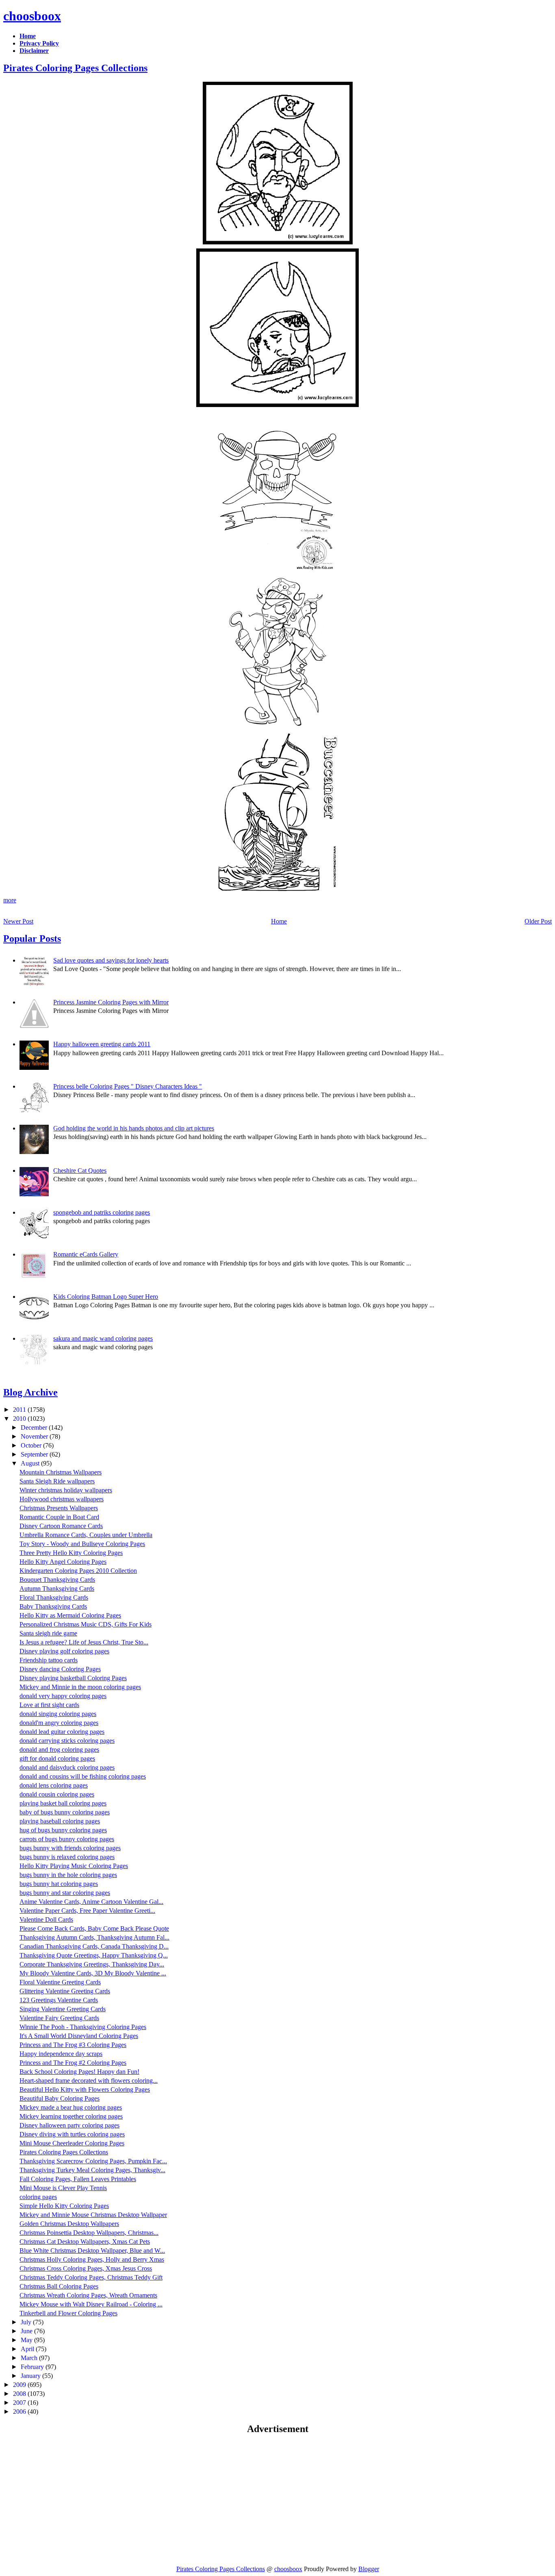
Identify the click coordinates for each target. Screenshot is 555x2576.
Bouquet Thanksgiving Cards (57, 1580)
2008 (20, 2394)
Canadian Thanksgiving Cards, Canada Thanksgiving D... (94, 1946)
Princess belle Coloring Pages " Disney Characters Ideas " (128, 1086)
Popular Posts (32, 939)
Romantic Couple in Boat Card (59, 1517)
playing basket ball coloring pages (63, 1803)
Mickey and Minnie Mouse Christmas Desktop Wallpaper (93, 2215)
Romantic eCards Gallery (86, 1254)
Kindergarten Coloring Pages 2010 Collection (78, 1571)
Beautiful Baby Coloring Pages (60, 2098)
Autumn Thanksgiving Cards (57, 1588)
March (30, 2358)
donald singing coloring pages (58, 1714)
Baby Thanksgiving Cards (53, 1606)
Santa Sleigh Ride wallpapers (57, 1481)
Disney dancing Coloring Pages (60, 1669)
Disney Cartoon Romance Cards (61, 1526)
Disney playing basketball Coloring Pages (73, 1678)
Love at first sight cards (49, 1705)
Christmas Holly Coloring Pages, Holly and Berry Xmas (92, 2259)
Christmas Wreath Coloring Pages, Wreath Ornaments (88, 2295)
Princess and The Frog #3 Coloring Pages (73, 2045)
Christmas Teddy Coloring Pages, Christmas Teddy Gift (91, 2277)
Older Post (538, 921)
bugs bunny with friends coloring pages (70, 1848)
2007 (20, 2403)
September (35, 1454)
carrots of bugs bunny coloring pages (67, 1839)
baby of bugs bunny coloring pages (65, 1812)
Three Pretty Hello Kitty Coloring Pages (71, 1553)
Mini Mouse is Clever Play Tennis (63, 2188)
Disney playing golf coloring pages (64, 1651)
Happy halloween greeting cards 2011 (102, 1044)
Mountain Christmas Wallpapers (61, 1472)
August (31, 1463)
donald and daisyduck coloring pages (67, 1767)
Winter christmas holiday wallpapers (66, 1490)
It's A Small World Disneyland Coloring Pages (79, 2036)
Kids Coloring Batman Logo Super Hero (106, 1297)
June (27, 2331)
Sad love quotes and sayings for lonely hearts (111, 960)
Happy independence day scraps (61, 2054)
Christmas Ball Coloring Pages (59, 2286)
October (32, 1445)
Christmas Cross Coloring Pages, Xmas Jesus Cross (86, 2268)
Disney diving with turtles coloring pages (72, 2134)
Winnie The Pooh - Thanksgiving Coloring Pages (83, 2027)
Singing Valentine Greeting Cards (63, 2009)
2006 (20, 2412)
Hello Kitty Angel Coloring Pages (63, 1562)
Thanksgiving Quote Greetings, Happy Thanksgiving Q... (94, 1955)
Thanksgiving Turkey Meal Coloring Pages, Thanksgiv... (92, 2170)
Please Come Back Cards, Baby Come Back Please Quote (94, 1928)
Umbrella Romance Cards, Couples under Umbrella (86, 1535)
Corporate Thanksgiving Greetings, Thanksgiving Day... (92, 1964)
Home (279, 921)
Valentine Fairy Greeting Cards (59, 2018)
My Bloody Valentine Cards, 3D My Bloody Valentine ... (93, 1973)
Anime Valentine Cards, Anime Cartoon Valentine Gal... (91, 1902)
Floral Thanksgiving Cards (54, 1597)
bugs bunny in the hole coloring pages (68, 1875)
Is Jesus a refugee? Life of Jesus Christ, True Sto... (84, 1642)
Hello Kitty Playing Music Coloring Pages (74, 1866)
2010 (20, 1419)
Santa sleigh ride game (48, 1633)
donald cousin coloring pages (57, 1794)
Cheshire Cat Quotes (80, 1170)
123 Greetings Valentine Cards (59, 2000)
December (35, 1427)
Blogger (369, 2569)
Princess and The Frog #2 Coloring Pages (73, 2063)
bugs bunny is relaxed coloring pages (67, 1857)
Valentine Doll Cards (46, 1919)
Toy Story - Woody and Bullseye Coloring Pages (82, 1544)
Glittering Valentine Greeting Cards (65, 1991)
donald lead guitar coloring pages (62, 1732)
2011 (20, 1410)
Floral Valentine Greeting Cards (60, 1982)
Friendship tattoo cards (49, 1660)
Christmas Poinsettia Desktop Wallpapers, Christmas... (89, 2233)
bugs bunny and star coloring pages (65, 1893)
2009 (20, 2385)
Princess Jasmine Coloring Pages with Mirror (111, 1002)
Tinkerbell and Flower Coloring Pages (68, 2313)
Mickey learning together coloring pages (71, 2116)
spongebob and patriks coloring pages (102, 1212)
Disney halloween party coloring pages (69, 2125)
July (27, 2322)
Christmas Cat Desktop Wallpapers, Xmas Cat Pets (85, 2242)
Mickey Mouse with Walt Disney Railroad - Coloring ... (91, 2304)
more (10, 900)
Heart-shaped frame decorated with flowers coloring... (89, 2081)
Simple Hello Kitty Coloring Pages (64, 2206)
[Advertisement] (72, 2500)
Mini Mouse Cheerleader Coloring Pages (72, 2143)
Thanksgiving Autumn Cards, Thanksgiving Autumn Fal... (94, 1937)
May (27, 2340)
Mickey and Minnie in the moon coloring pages (80, 1687)
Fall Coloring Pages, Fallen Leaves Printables (78, 2179)
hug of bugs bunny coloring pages (63, 1830)
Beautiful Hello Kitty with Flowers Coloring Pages (85, 2089)
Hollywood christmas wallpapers (62, 1499)
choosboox (32, 16)
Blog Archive (30, 1392)
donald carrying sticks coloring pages (67, 1741)
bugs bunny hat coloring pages (59, 1884)
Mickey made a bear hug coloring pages (71, 2107)
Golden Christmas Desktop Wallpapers (69, 2224)
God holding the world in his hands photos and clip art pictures (134, 1128)
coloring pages (38, 2197)
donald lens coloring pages (54, 1785)
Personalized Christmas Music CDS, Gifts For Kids (86, 1624)
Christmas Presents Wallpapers (59, 1508)
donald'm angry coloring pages (59, 1723)
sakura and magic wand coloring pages (103, 1338)
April (28, 2349)
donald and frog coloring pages (59, 1750)
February (33, 2367)
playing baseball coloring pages (60, 1821)
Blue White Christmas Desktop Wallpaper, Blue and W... (92, 2250)
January (31, 2376)
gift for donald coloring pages (57, 1758)
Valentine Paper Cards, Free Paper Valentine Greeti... (87, 1911)
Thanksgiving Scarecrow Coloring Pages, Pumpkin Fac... (93, 2161)
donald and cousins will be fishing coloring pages (83, 1776)
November (35, 1436)
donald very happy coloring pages (63, 1696)
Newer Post (18, 921)
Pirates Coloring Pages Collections (75, 68)
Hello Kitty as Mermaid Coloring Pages (70, 1615)
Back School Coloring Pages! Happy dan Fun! (79, 2072)
